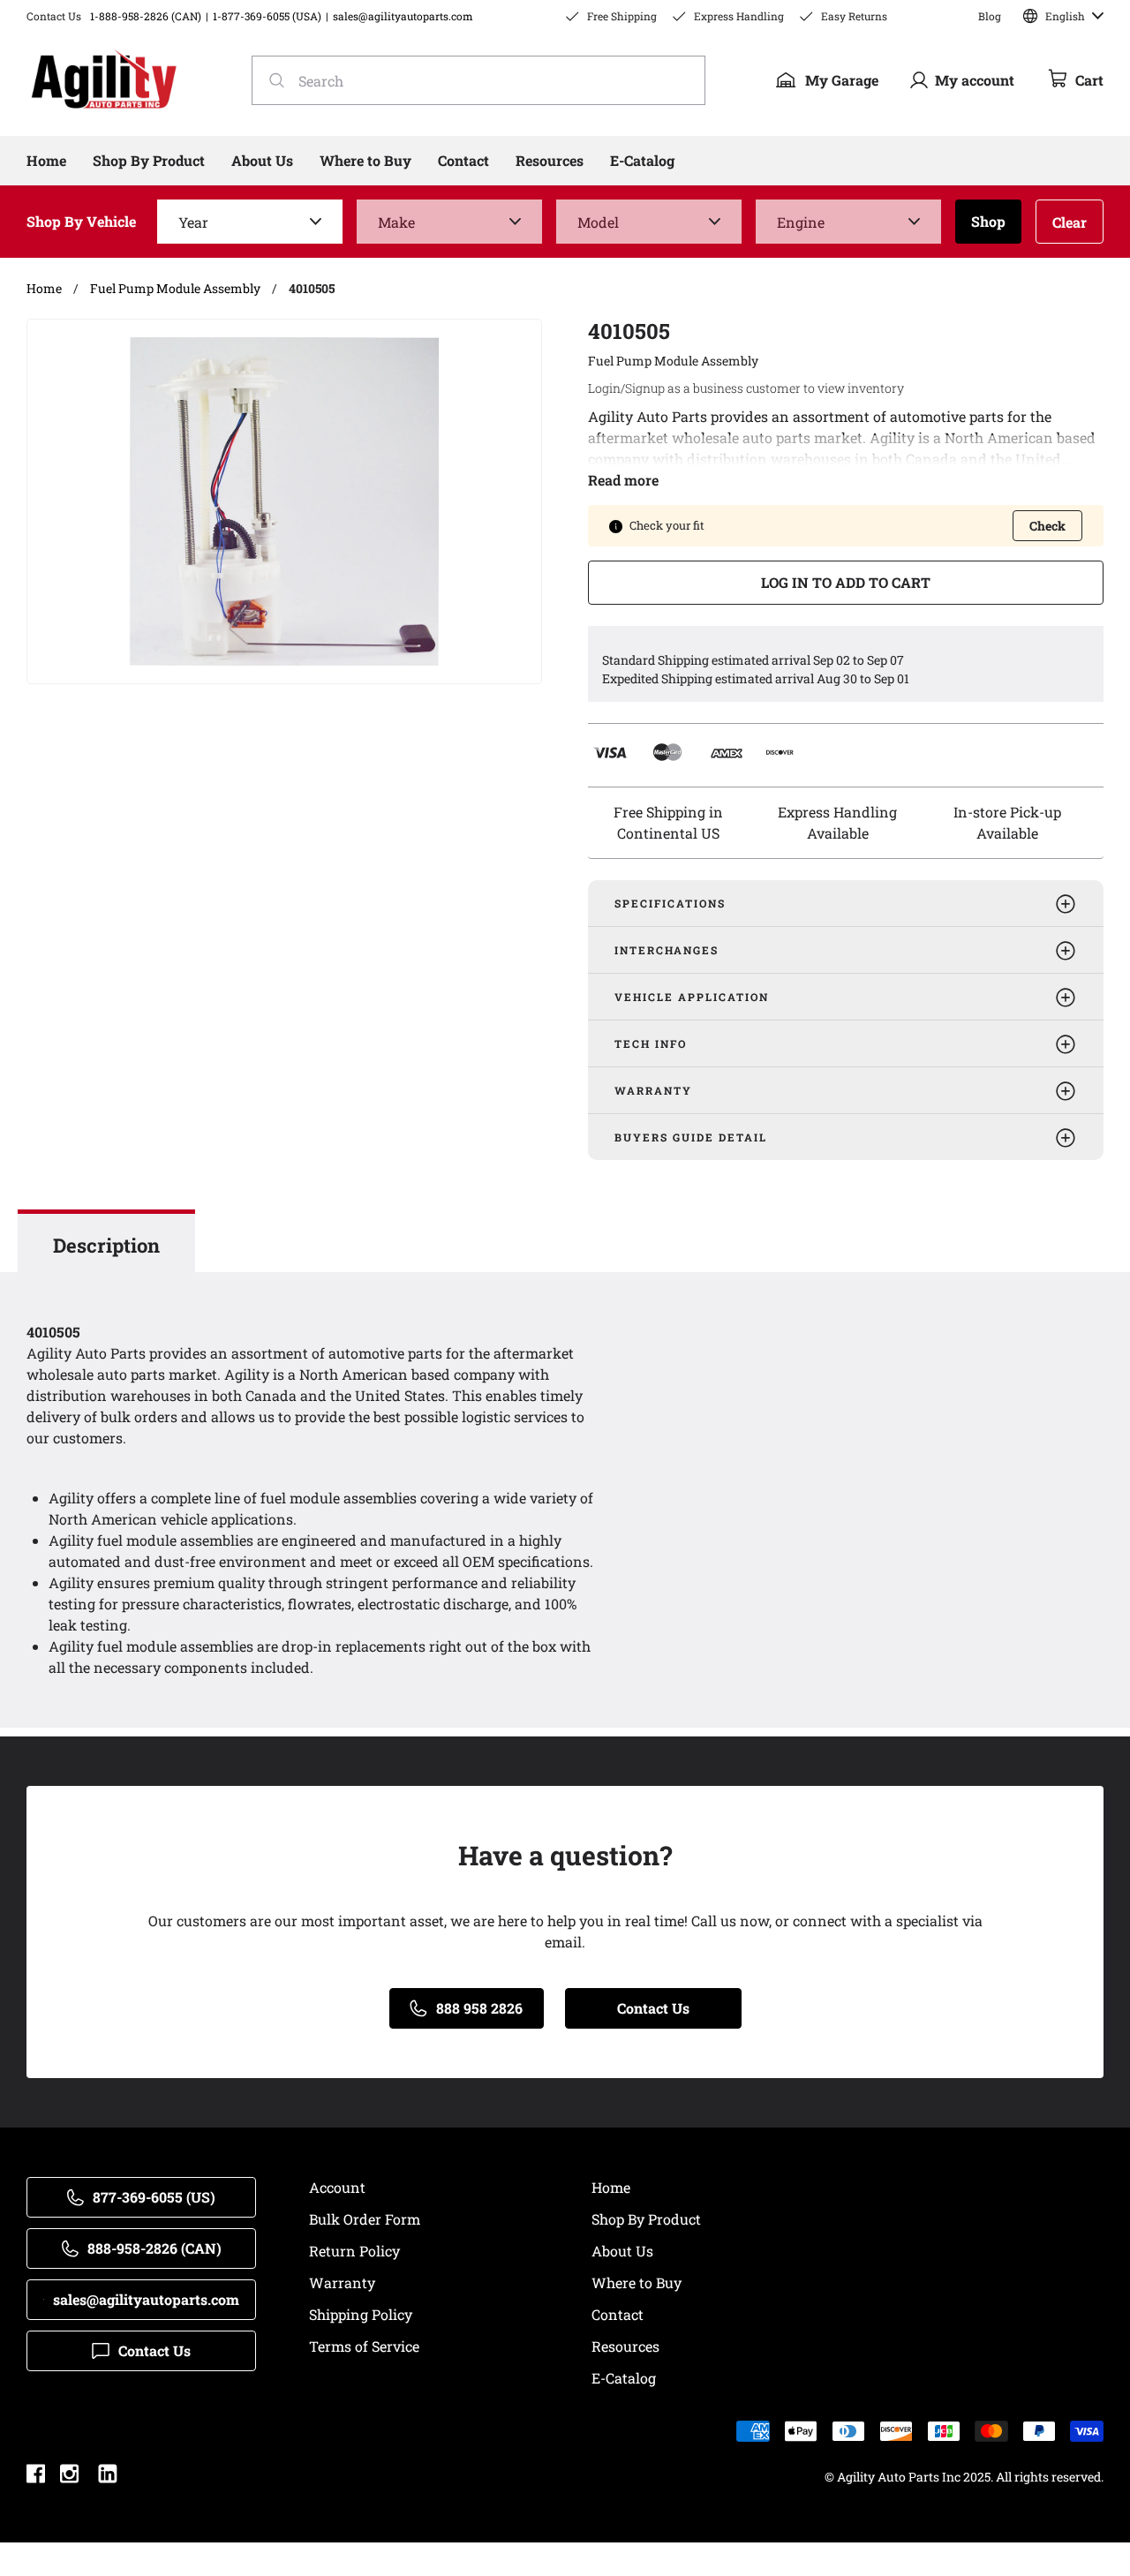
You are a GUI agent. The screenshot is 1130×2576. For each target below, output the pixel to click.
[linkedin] (108, 2476)
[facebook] (36, 2476)
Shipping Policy (361, 2314)
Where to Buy (637, 2282)
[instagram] (69, 2476)
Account (337, 2187)
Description (106, 1245)
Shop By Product (646, 2219)
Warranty (342, 2282)
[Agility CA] (104, 80)
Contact (618, 2314)
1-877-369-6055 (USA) (267, 16)
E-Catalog (624, 2378)
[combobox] (478, 80)
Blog (990, 16)
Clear (1070, 222)
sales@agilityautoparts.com (403, 16)
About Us (622, 2251)
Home (611, 2187)
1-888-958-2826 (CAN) (146, 16)
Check (1047, 526)
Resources (625, 2346)
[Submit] (271, 80)
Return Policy (354, 2251)
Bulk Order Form (365, 2219)
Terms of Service (364, 2346)
